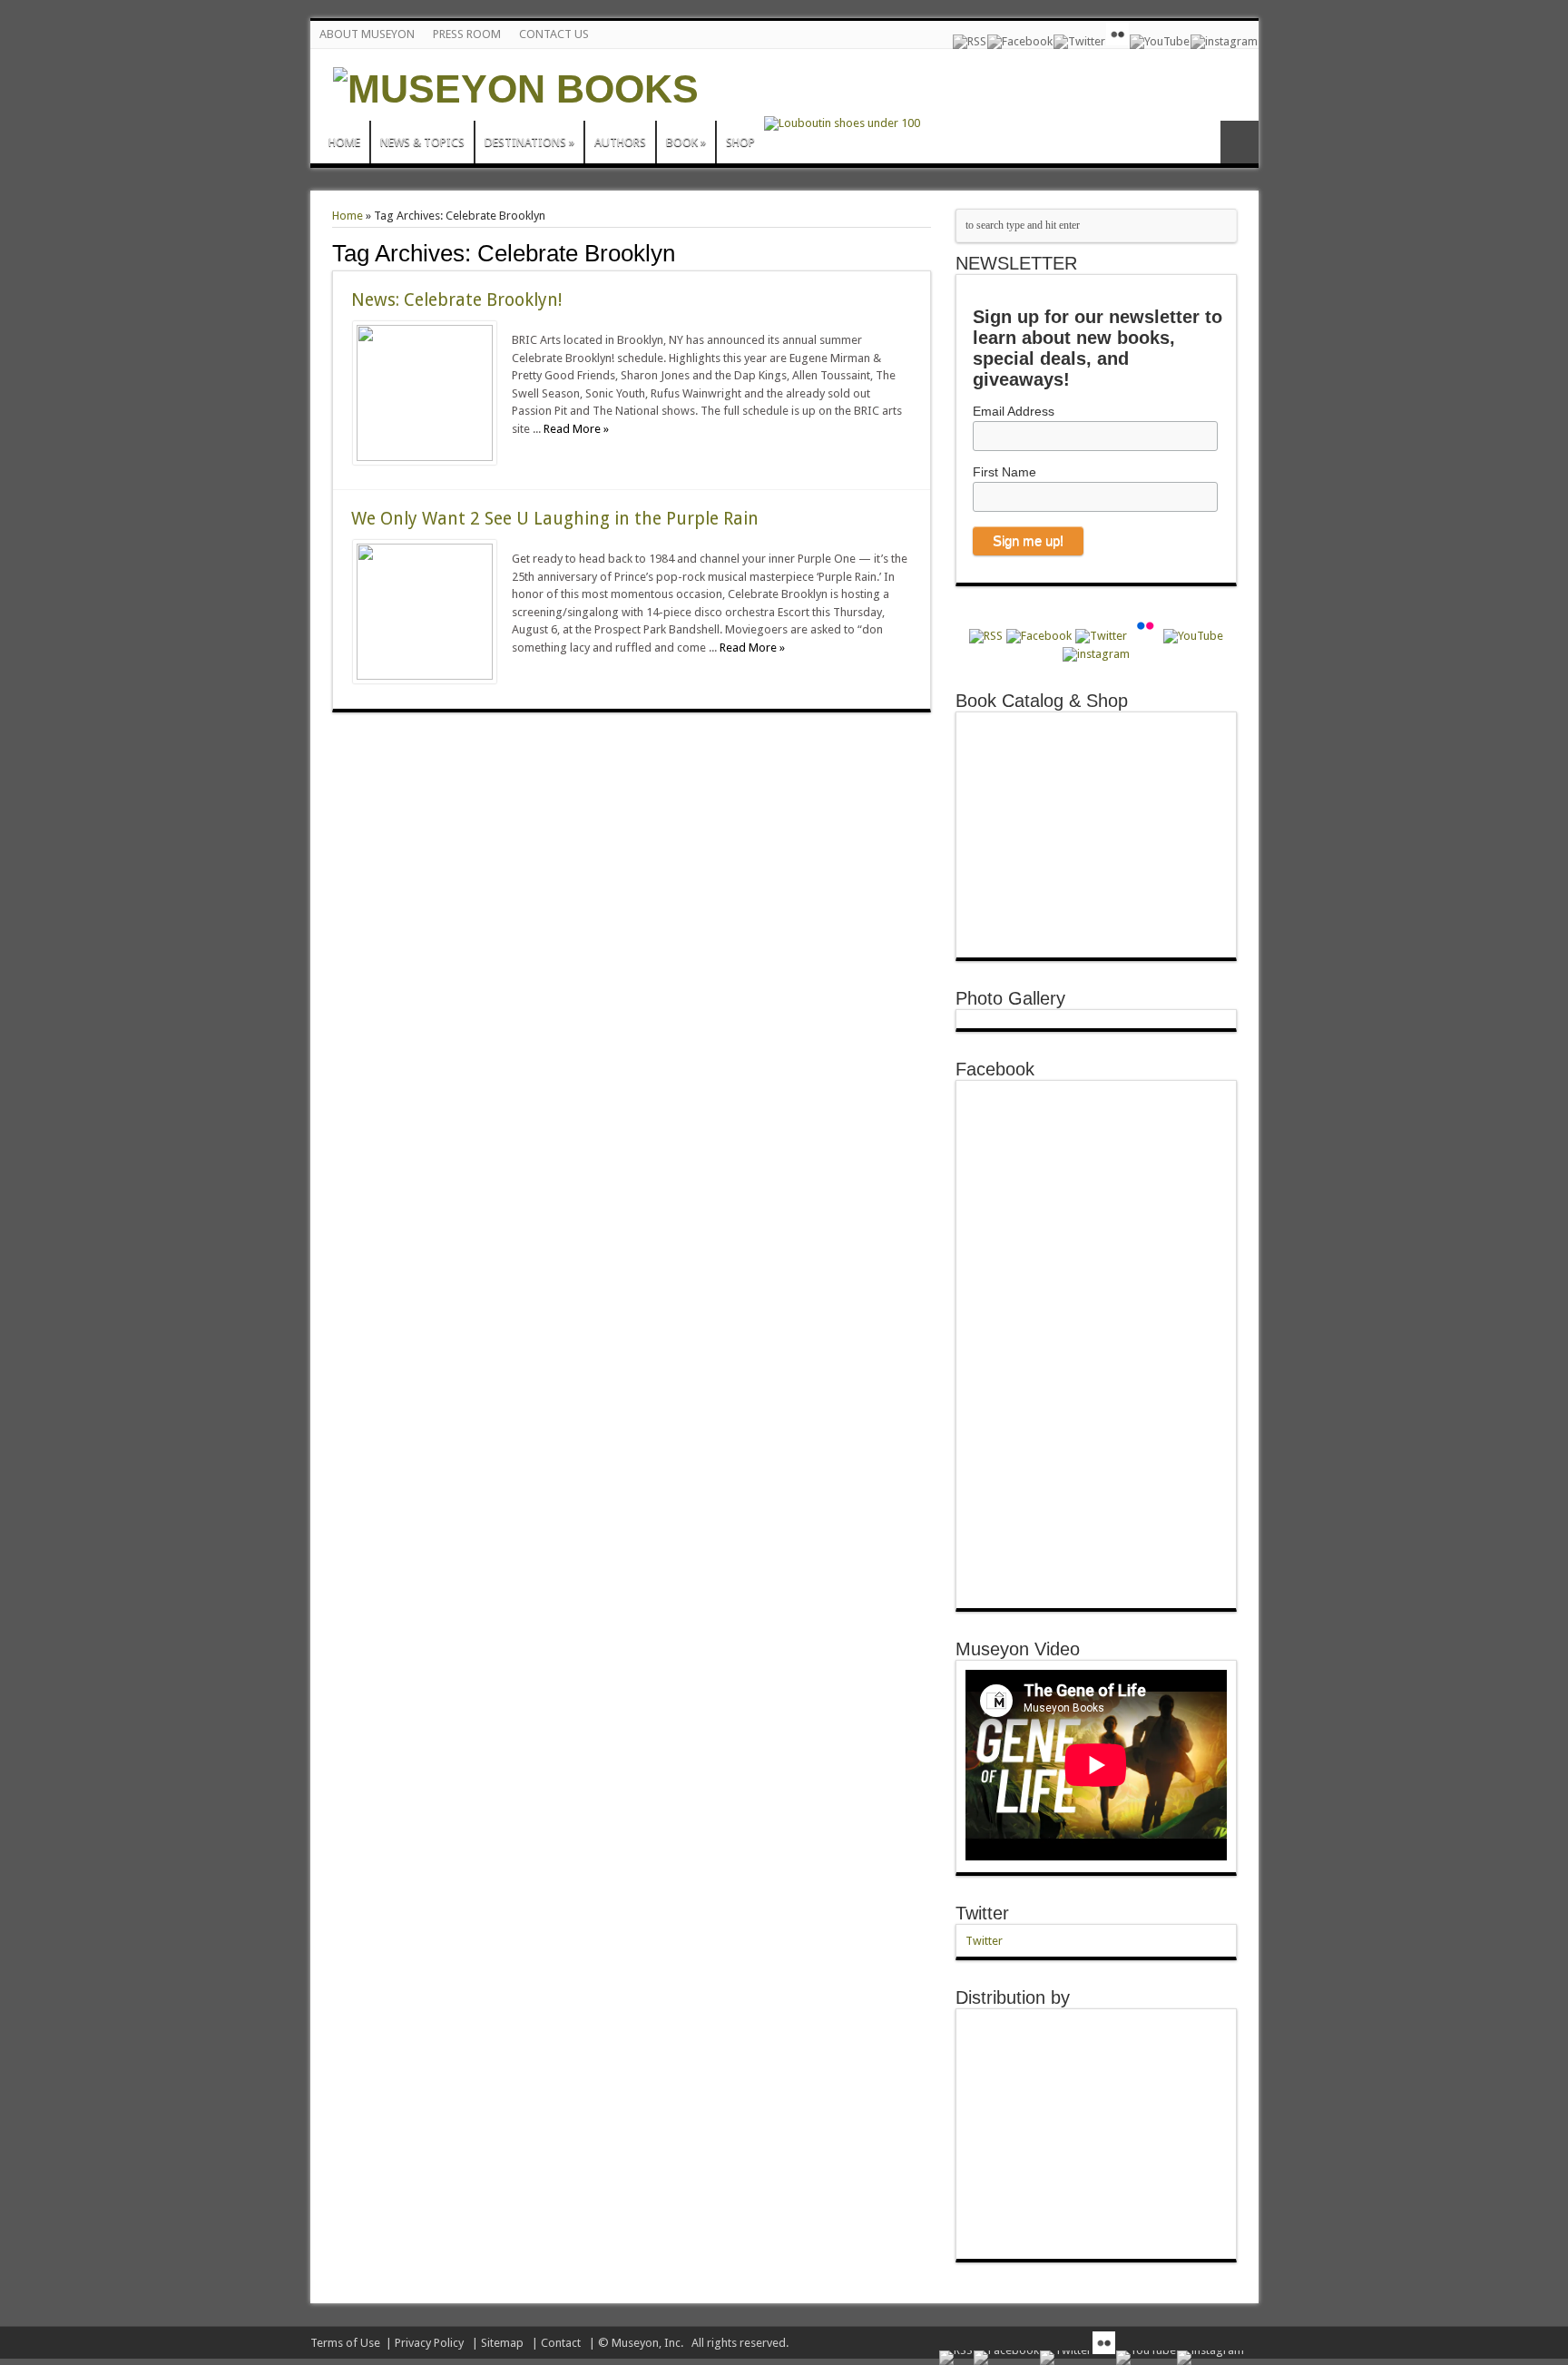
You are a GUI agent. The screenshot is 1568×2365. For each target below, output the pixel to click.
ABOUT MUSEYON (367, 34)
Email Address (1014, 411)
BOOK (686, 142)
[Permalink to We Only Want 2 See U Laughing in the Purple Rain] (425, 676)
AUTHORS (620, 142)
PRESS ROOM (467, 34)
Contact (561, 2343)
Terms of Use (345, 2343)
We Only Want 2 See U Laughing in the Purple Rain (555, 519)
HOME (344, 142)
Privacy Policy (429, 2343)
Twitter (982, 1913)
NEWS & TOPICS (422, 142)
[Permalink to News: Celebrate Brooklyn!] (425, 457)
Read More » (576, 429)
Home (348, 216)
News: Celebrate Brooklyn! (456, 300)
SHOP (740, 142)
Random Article (1240, 142)
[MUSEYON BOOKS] (516, 89)
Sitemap (502, 2343)
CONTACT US (554, 34)
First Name (1004, 472)
